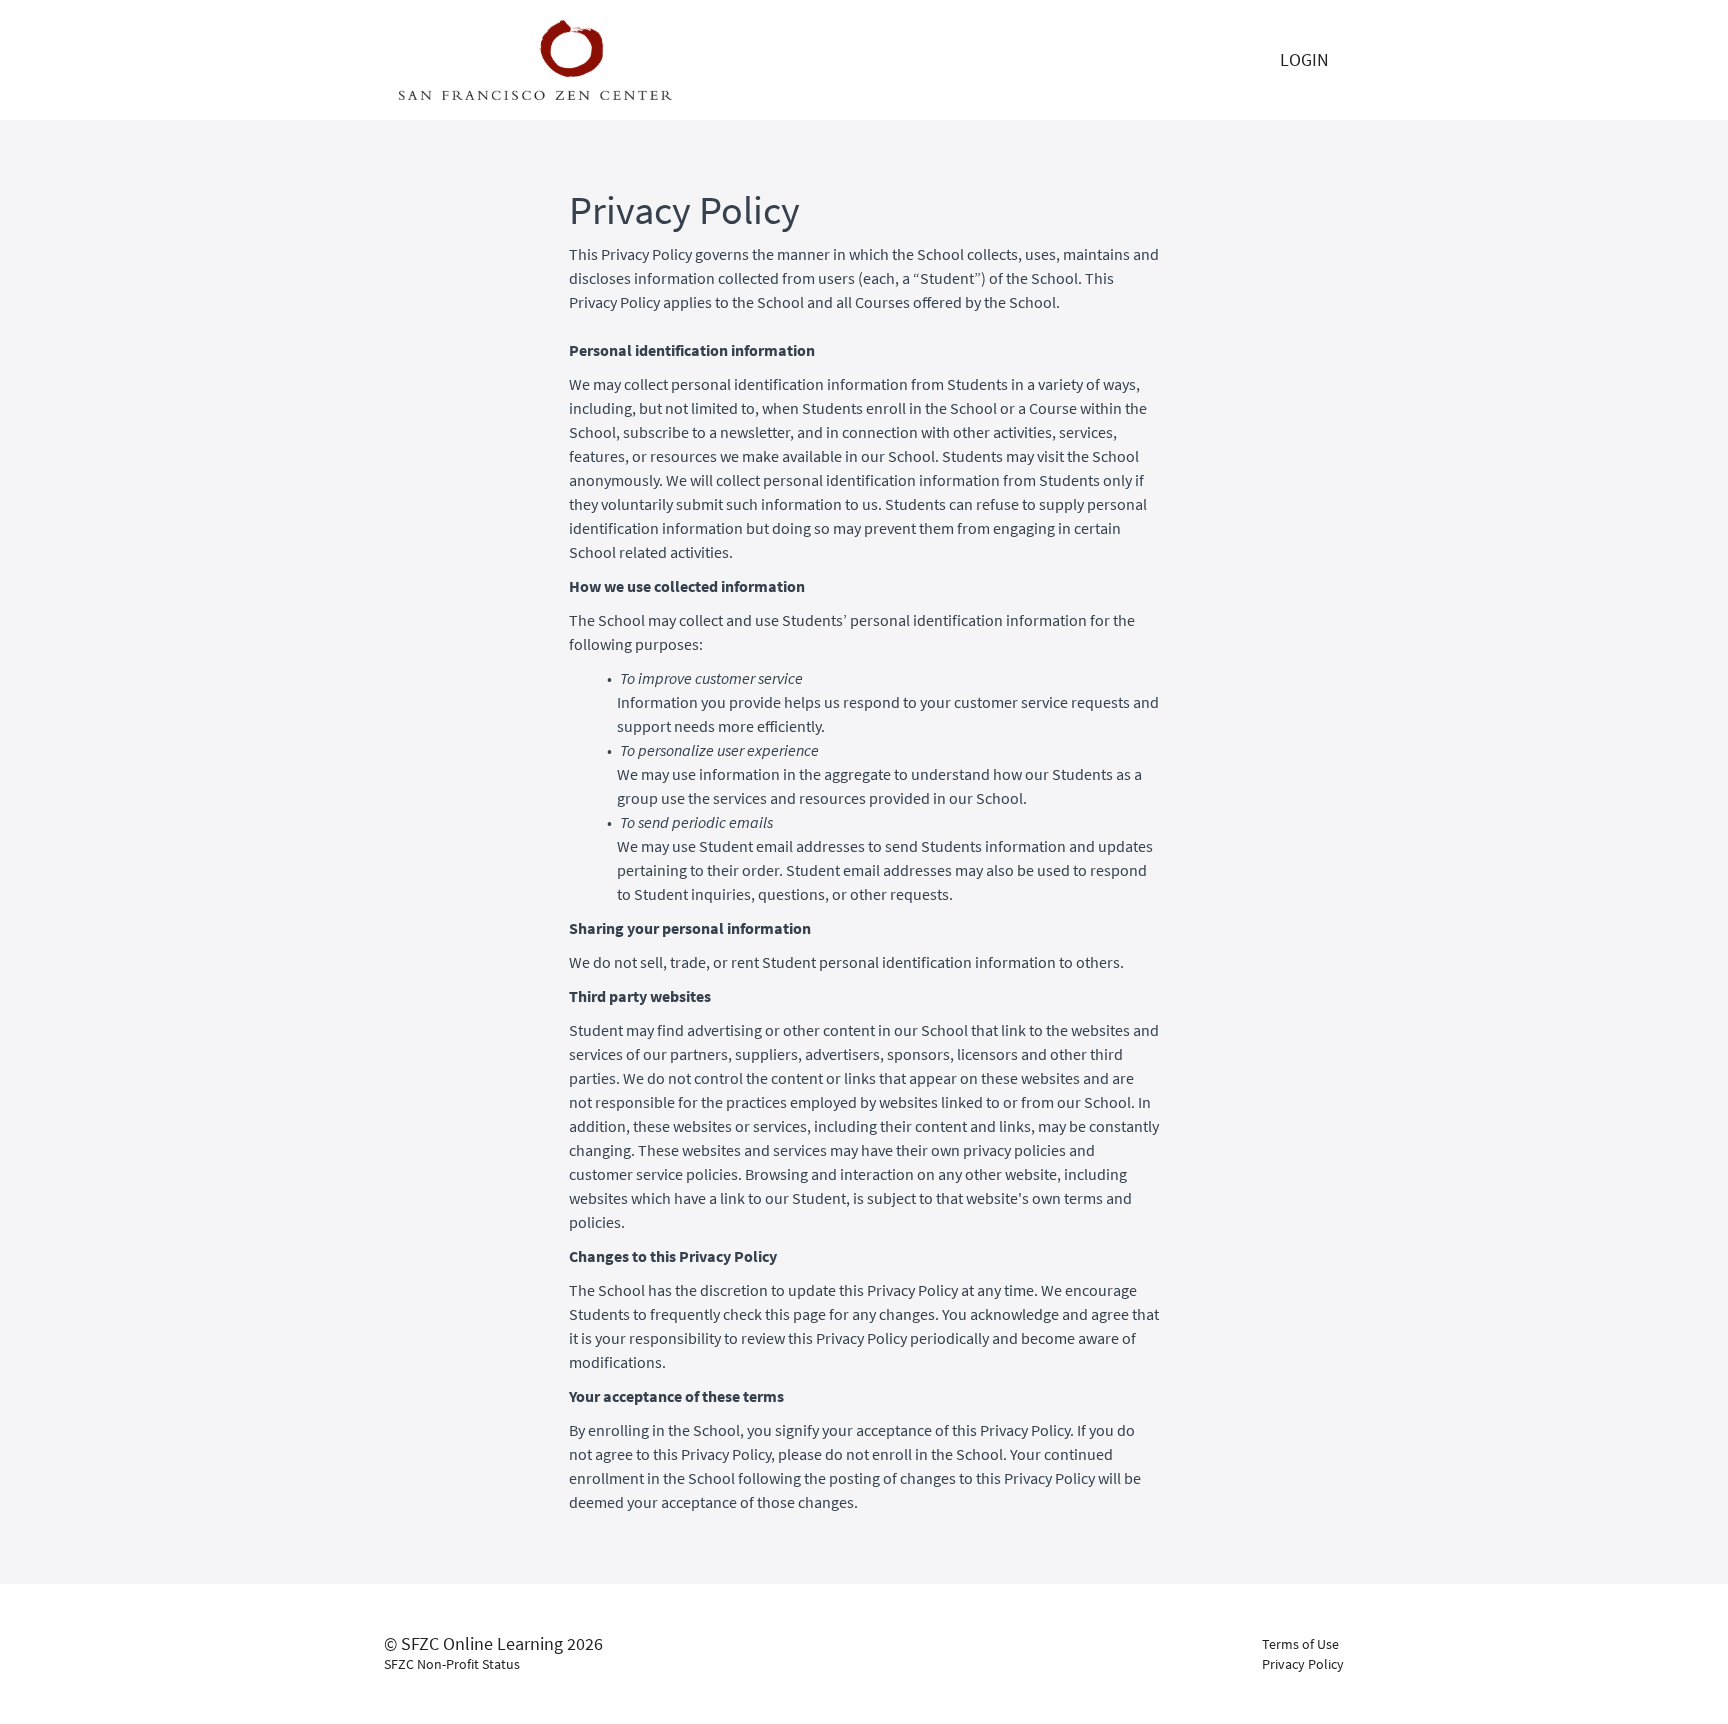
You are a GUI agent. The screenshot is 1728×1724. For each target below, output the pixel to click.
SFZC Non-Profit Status (452, 1664)
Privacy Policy (1303, 1664)
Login (1304, 59)
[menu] (1304, 60)
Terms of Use (1300, 1644)
